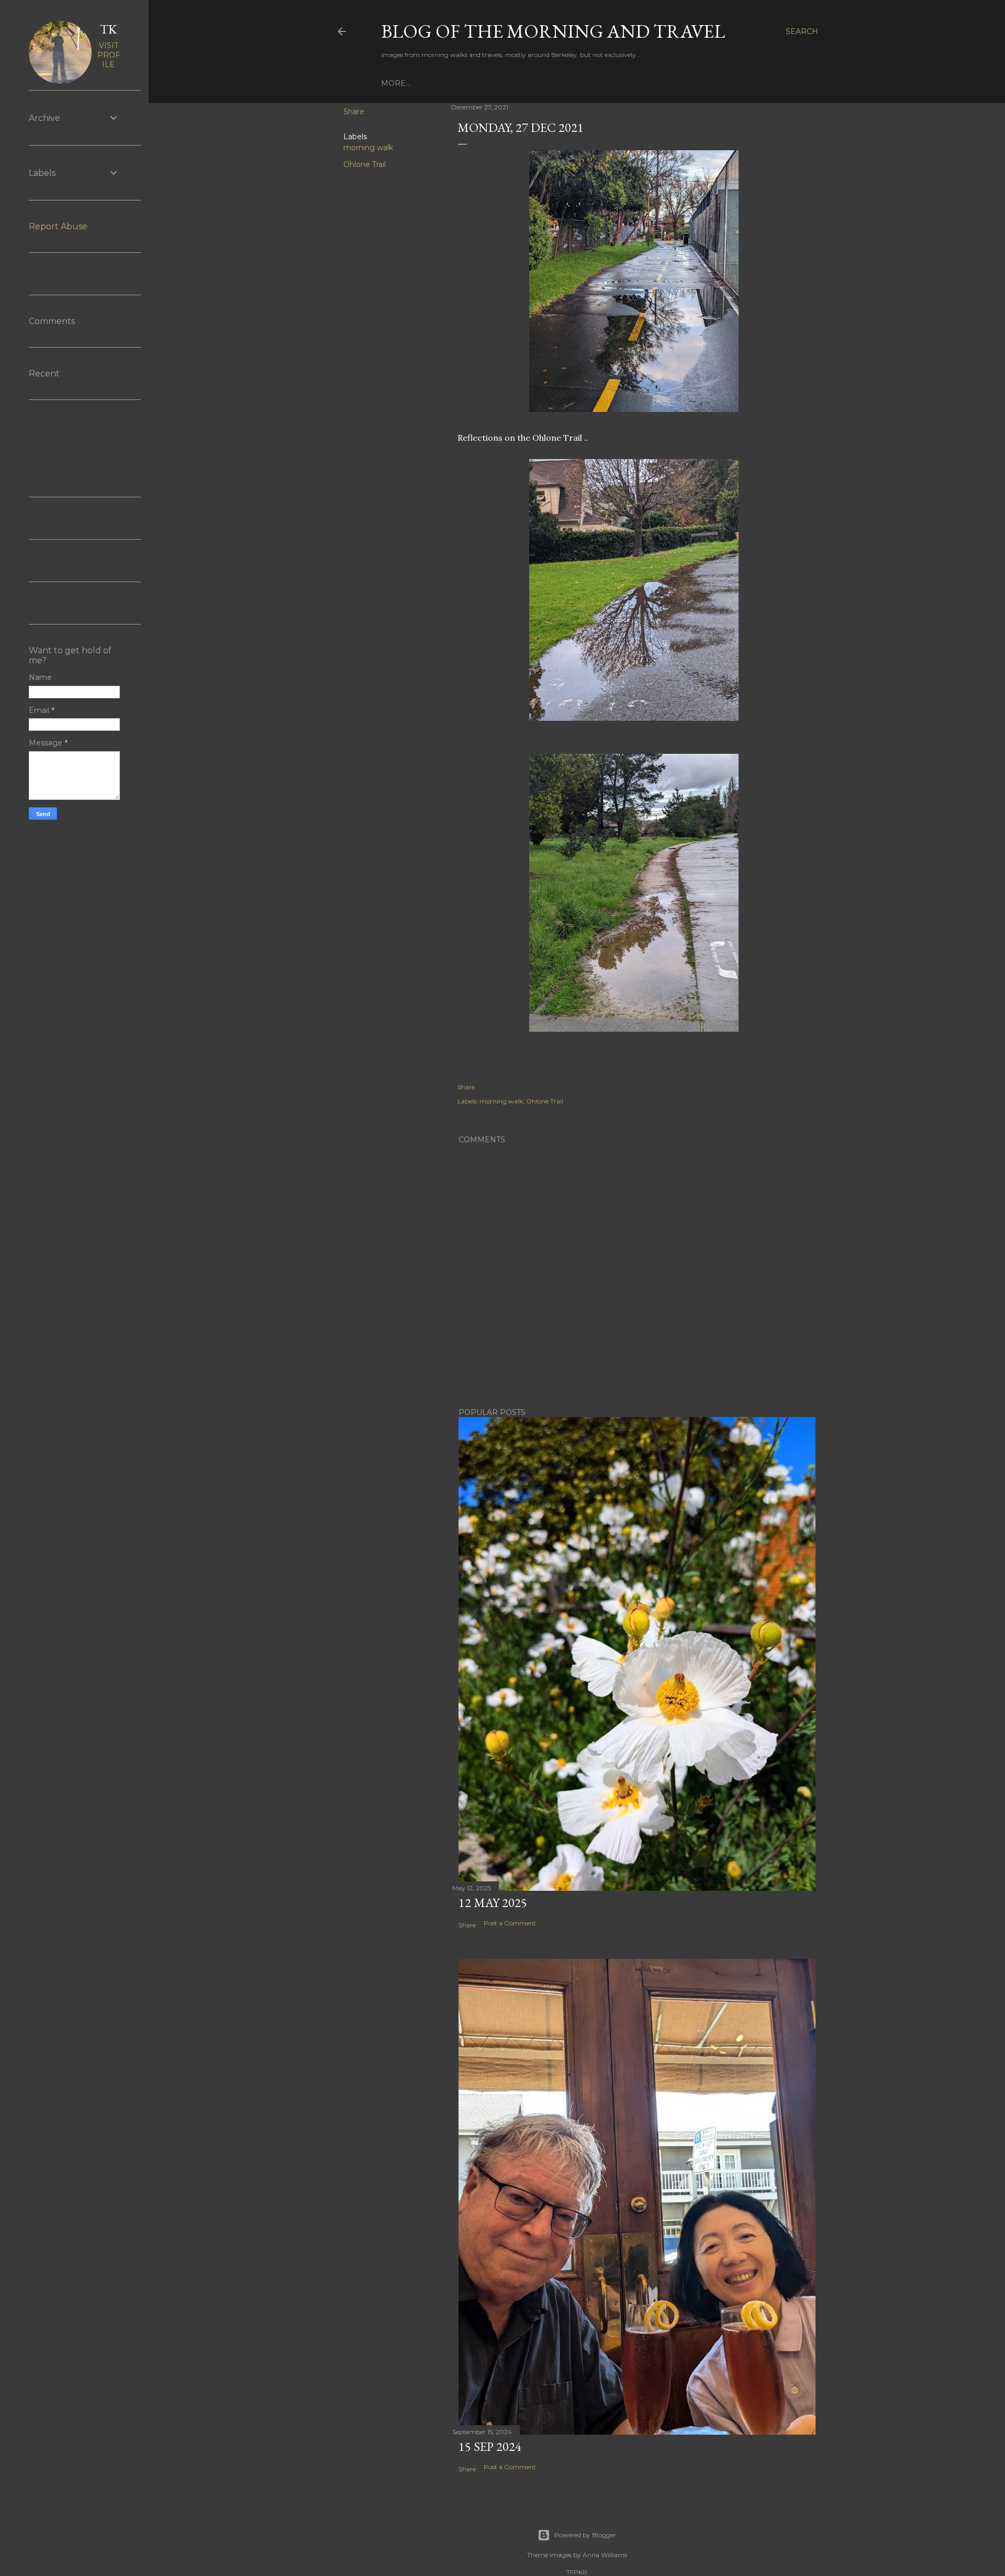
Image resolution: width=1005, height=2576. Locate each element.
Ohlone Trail (365, 164)
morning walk (368, 148)
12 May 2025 (493, 1903)
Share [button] (354, 111)
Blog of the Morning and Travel (553, 31)
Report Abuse (58, 226)
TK (108, 29)
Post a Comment (510, 1923)
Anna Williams (605, 2555)
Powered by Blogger (585, 2535)
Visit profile (109, 55)
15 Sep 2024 (490, 2446)
